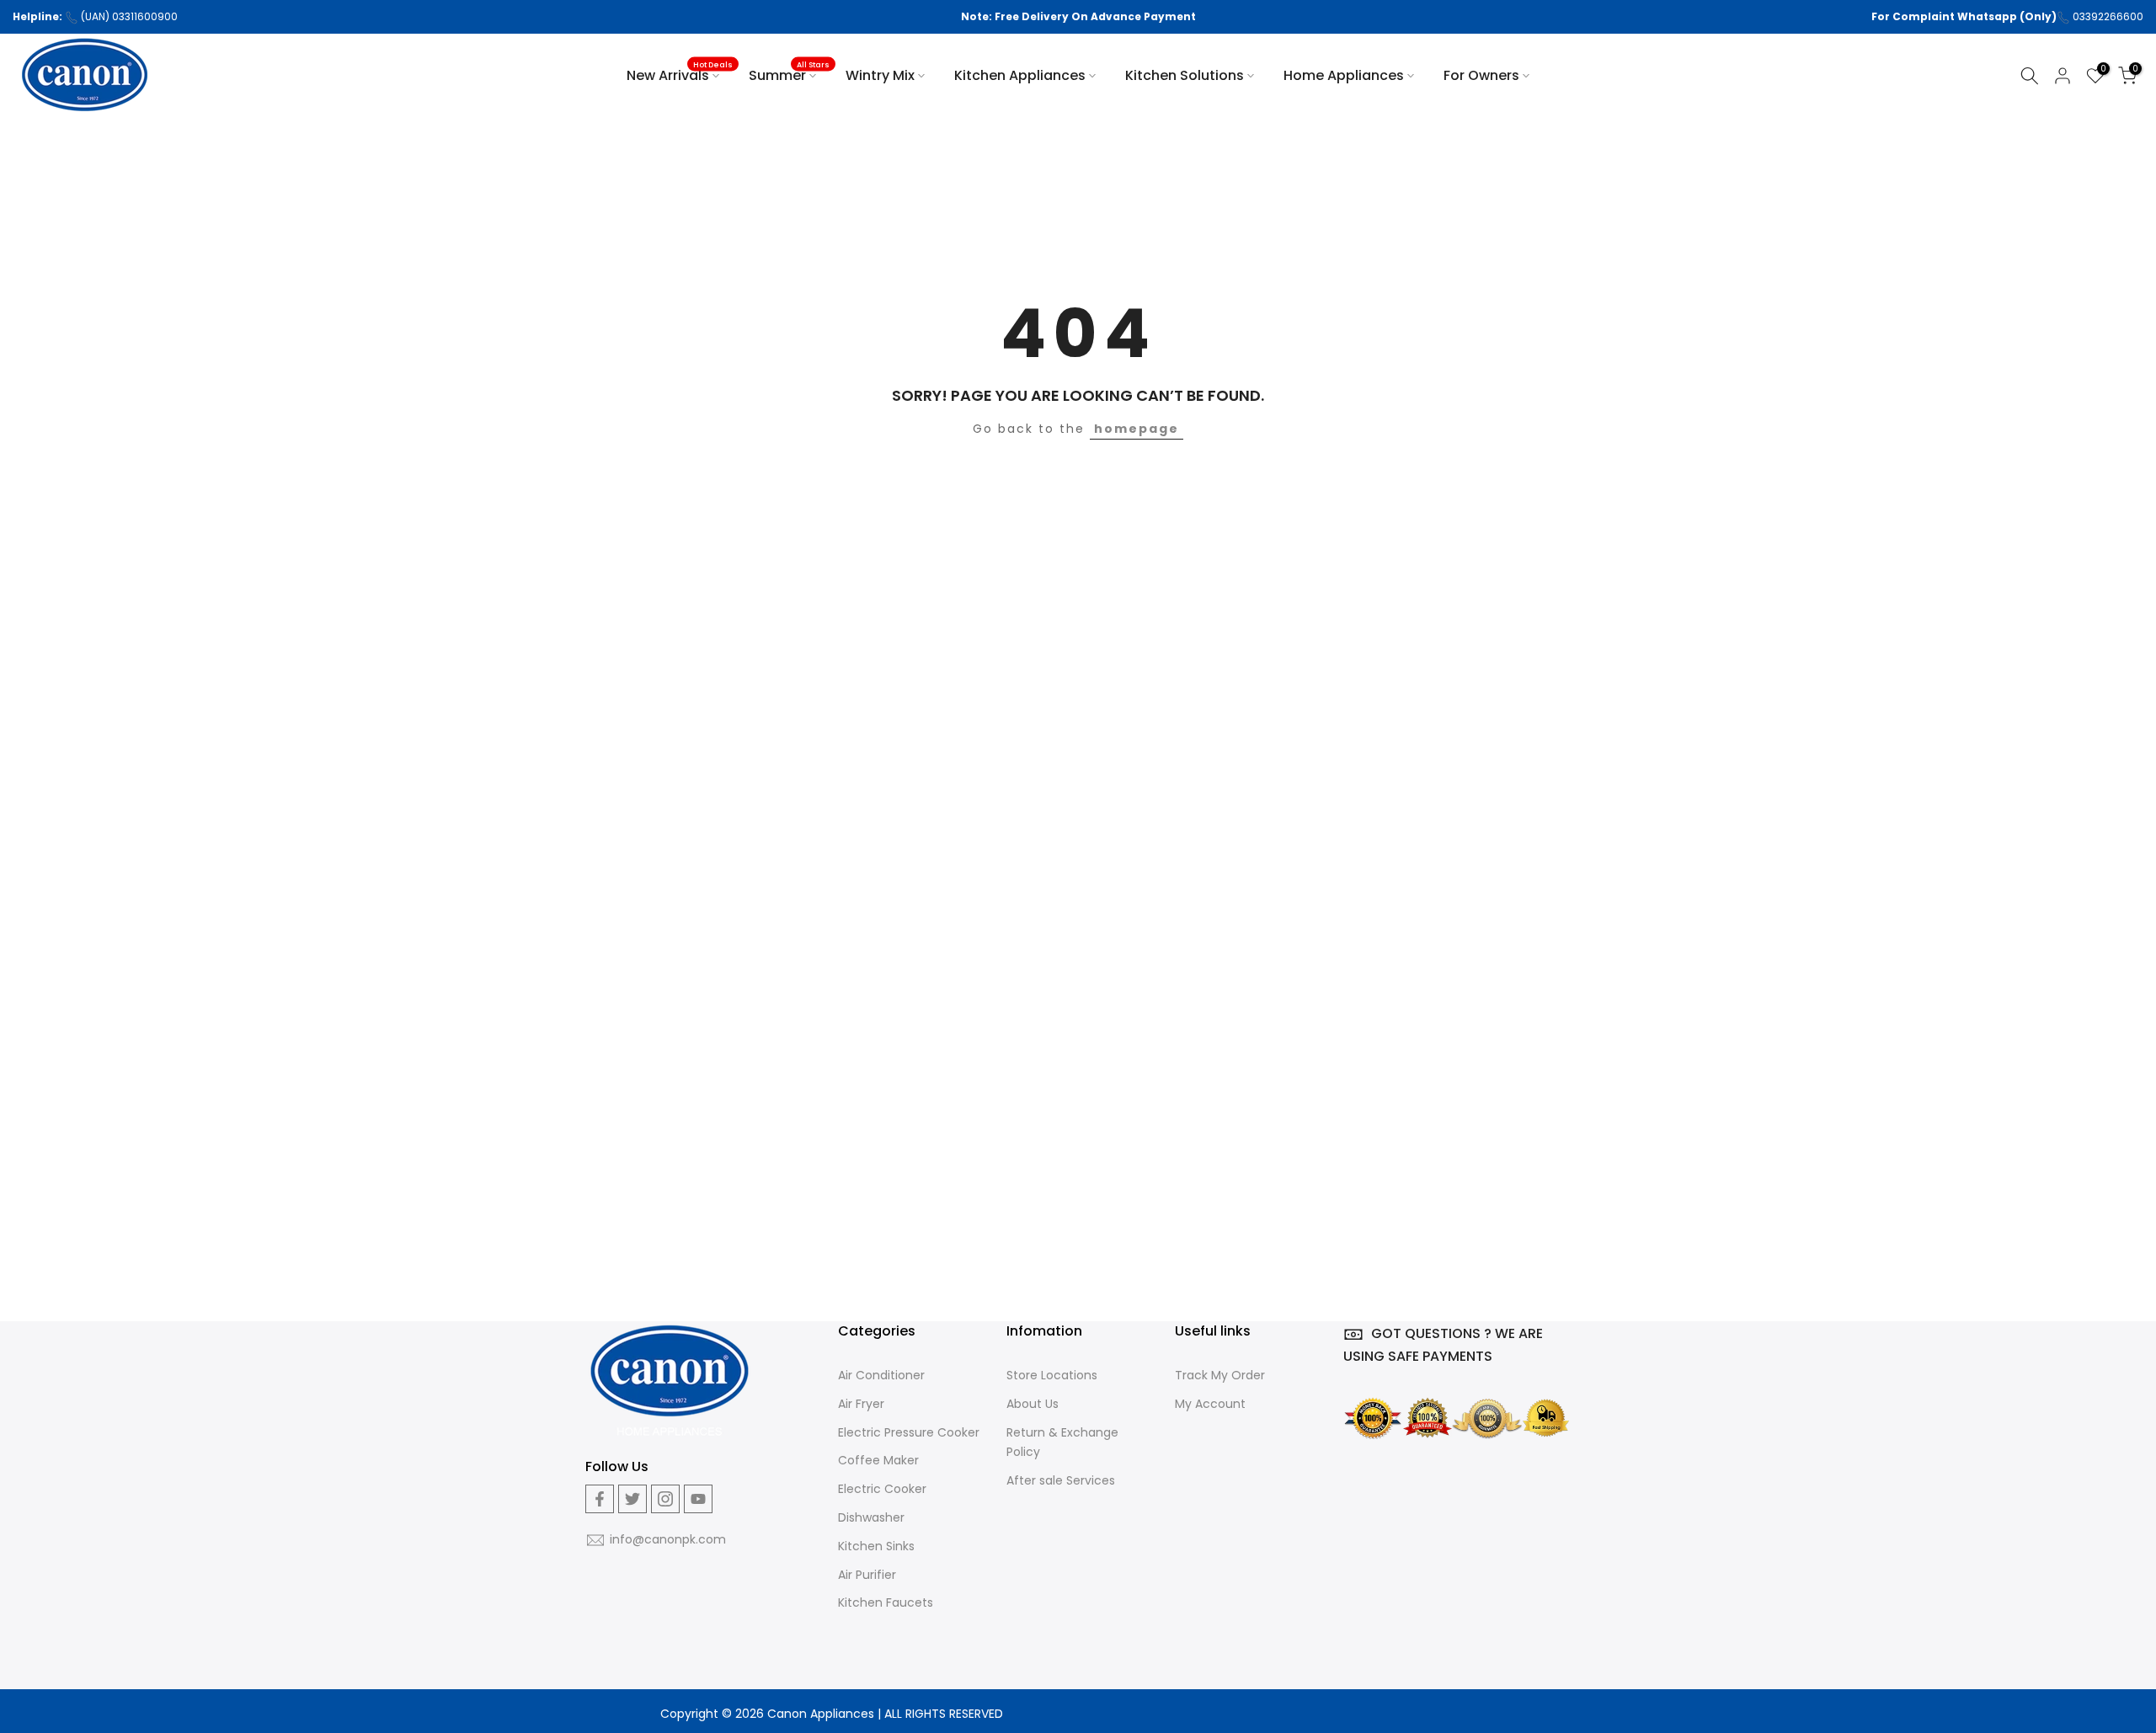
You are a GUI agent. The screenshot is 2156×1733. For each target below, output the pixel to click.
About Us (1033, 1404)
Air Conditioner (881, 1375)
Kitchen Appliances (1020, 75)
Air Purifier (867, 1575)
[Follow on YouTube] (698, 1499)
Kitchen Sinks (876, 1546)
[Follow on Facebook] (600, 1499)
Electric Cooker (882, 1489)
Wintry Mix (880, 75)
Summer (789, 75)
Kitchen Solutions (1185, 75)
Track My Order (1220, 1375)
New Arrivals (680, 75)
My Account (1210, 1404)
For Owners (1481, 75)
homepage (1137, 429)
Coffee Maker (878, 1460)
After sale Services (1061, 1480)
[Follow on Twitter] (632, 1499)
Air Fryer (861, 1404)
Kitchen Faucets (886, 1602)
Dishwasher (871, 1517)
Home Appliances (1344, 75)
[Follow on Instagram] (665, 1499)
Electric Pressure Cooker (909, 1432)
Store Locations (1052, 1375)
